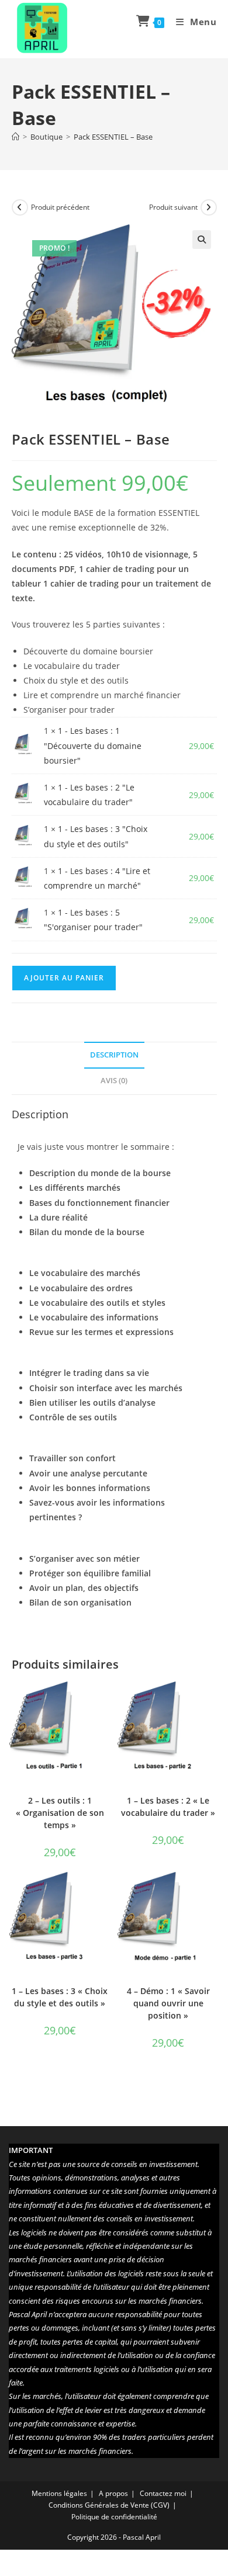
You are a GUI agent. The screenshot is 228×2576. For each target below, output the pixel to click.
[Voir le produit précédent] (20, 207)
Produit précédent (60, 207)
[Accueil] (15, 137)
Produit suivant (173, 207)
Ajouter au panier (64, 978)
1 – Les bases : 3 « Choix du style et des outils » (60, 1997)
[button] (202, 240)
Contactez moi (163, 2493)
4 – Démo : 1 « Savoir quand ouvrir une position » (168, 2003)
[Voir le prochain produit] (209, 207)
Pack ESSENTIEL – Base (113, 137)
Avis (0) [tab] (114, 1081)
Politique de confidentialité (114, 2517)
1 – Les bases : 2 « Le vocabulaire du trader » (168, 1807)
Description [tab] (114, 1055)
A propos (113, 2493)
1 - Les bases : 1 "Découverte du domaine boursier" (93, 745)
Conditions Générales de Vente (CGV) (109, 2505)
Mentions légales (59, 2493)
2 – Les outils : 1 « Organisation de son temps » (60, 1813)
